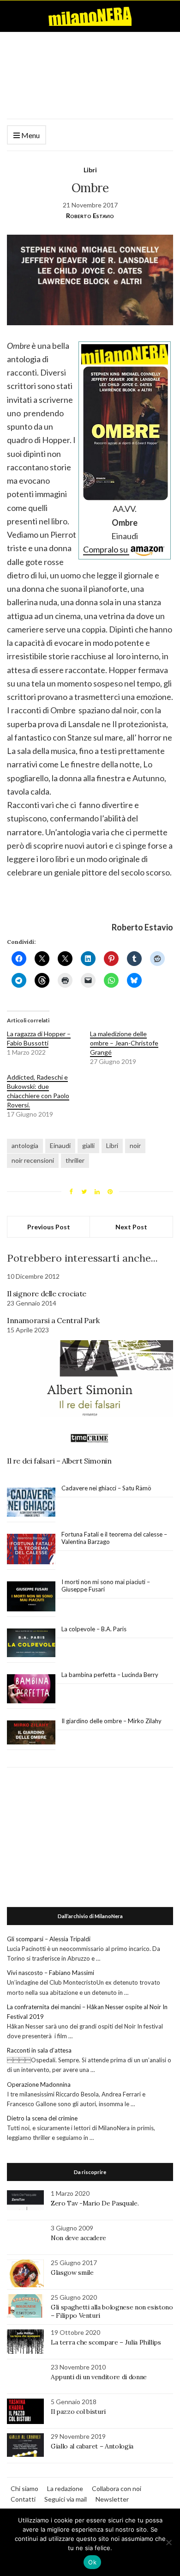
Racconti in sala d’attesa (39, 2050)
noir (135, 1145)
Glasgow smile (72, 2272)
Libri (90, 170)
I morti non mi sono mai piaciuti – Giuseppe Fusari (106, 1586)
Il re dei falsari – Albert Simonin (60, 1461)
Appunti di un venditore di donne (99, 2377)
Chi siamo (24, 2488)
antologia (25, 1145)
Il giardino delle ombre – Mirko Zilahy (111, 1721)
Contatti (23, 2499)
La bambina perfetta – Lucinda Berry (110, 1675)
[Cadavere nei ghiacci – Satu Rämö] (31, 1502)
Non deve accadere (78, 2238)
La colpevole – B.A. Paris (94, 1629)
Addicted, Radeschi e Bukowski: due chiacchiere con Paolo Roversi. (38, 1091)
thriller (75, 1160)
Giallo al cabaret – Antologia (92, 2446)
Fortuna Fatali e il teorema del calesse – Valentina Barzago (114, 1538)
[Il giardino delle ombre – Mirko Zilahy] (31, 1733)
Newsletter (112, 2499)
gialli (88, 1145)
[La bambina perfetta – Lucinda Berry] (31, 1689)
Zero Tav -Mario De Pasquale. (95, 2203)
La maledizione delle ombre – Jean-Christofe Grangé (124, 1043)
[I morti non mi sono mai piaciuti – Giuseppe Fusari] (31, 1597)
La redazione (65, 2488)
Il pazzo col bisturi (78, 2412)
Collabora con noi (117, 2488)
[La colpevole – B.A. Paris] (31, 1643)
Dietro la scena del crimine (42, 2118)
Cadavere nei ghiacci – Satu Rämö (107, 1488)
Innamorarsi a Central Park (53, 1320)
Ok (92, 2562)
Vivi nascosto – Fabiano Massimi (51, 1973)
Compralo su (106, 549)
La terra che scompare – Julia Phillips (106, 2342)
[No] (168, 2542)
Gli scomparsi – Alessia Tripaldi (49, 1939)
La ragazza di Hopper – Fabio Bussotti (39, 1038)
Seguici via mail (66, 2499)
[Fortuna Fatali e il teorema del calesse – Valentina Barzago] (31, 1549)
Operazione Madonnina (39, 2084)
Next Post (131, 1227)
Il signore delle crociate (47, 1294)
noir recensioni (33, 1160)
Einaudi (60, 1145)
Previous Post (49, 1227)
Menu (30, 135)
